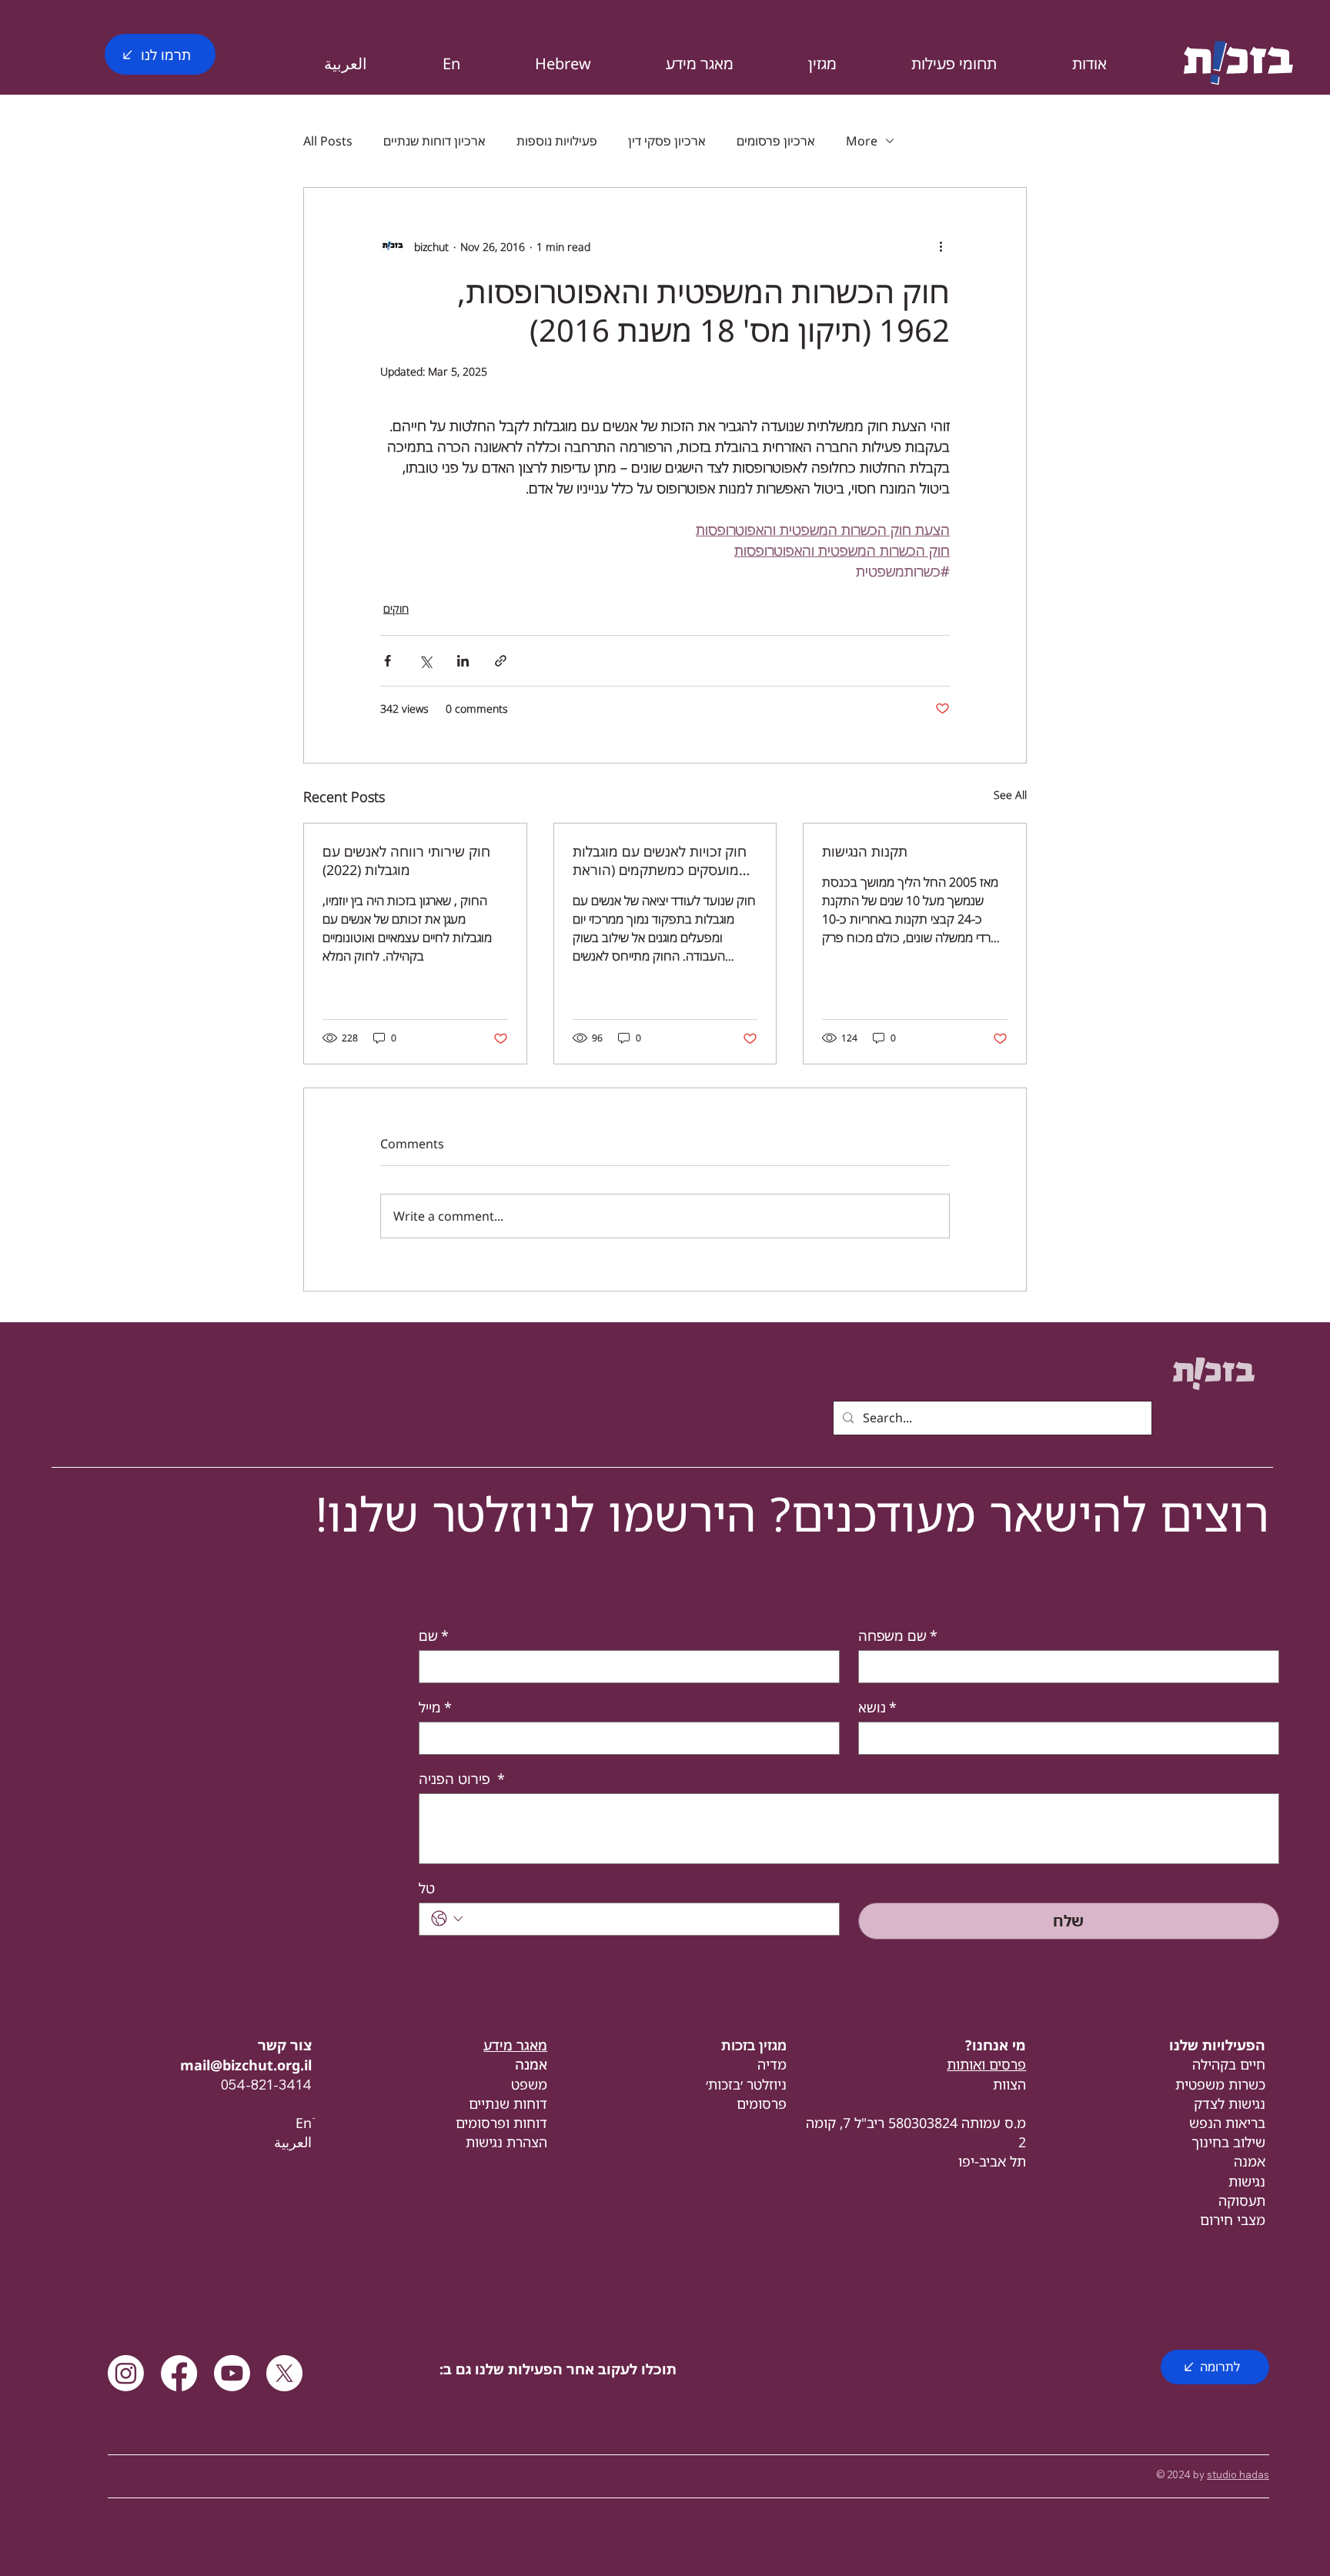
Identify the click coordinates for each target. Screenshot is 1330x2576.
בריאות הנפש (1227, 2123)
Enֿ (304, 2123)
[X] (284, 2373)
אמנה (1250, 2161)
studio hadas (1238, 2474)
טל (427, 1888)
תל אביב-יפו (992, 2161)
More (862, 141)
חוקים (396, 608)
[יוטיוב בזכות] (232, 2373)
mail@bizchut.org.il (246, 2065)
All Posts (328, 141)
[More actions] (941, 246)
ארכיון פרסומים (776, 141)
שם (434, 1635)
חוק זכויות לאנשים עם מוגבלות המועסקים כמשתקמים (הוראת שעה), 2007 (660, 860)
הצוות (1009, 2084)
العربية (293, 2142)
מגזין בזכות (754, 2045)
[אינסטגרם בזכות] (126, 2373)
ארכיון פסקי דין (667, 141)
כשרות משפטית (1220, 2084)
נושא (877, 1707)
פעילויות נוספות (557, 141)
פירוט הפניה (462, 1779)
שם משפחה (898, 1635)
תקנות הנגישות (865, 851)
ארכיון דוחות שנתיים (434, 141)
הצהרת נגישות (506, 2142)
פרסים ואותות (986, 2064)
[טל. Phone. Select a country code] (447, 1919)
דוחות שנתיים (508, 2103)
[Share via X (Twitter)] (425, 661)
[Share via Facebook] (388, 661)
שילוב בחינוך (1228, 2142)
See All (1010, 795)
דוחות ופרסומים (501, 2123)
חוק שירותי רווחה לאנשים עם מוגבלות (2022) (406, 860)
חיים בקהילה (1229, 2064)
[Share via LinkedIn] (463, 661)
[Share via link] (501, 661)
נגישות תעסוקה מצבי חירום (1233, 2200)
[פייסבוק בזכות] (179, 2373)
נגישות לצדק (1230, 2103)
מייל (435, 1707)
